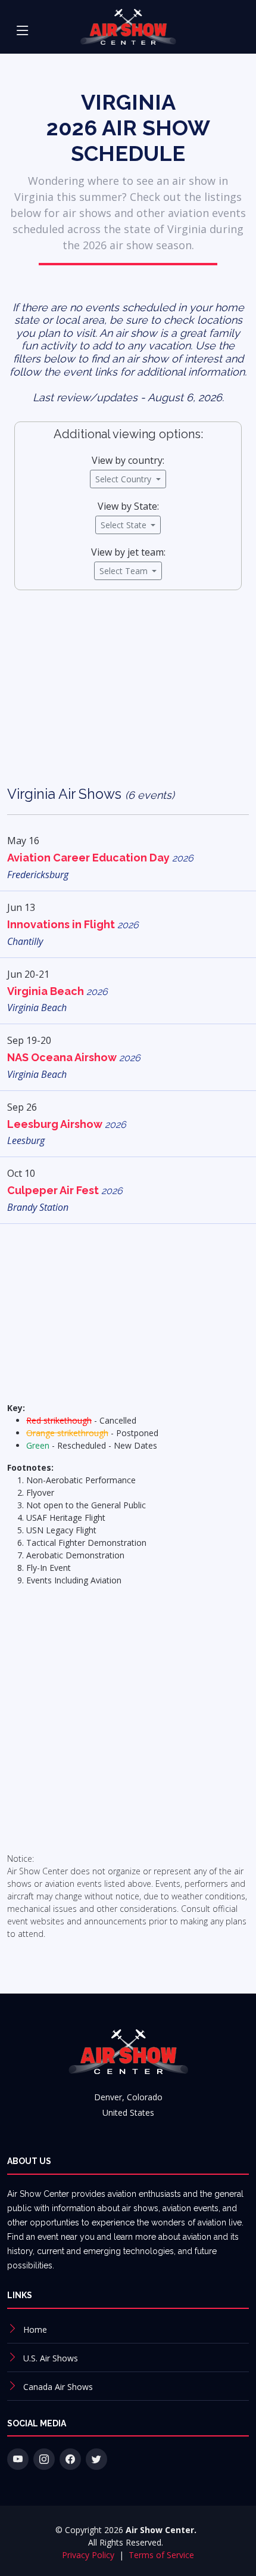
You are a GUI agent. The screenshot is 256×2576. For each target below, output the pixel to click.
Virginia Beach (57, 991)
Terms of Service (161, 2555)
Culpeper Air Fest (65, 1190)
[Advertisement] (128, 697)
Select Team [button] (125, 571)
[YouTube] (18, 2459)
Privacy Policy (89, 2555)
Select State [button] (125, 525)
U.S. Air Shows (51, 2358)
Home (35, 2329)
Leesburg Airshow (67, 1124)
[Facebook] (70, 2459)
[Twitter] (96, 2459)
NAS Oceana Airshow (74, 1057)
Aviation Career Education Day (100, 858)
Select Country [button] (124, 479)
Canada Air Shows (58, 2387)
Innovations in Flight (73, 924)
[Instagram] (44, 2459)
